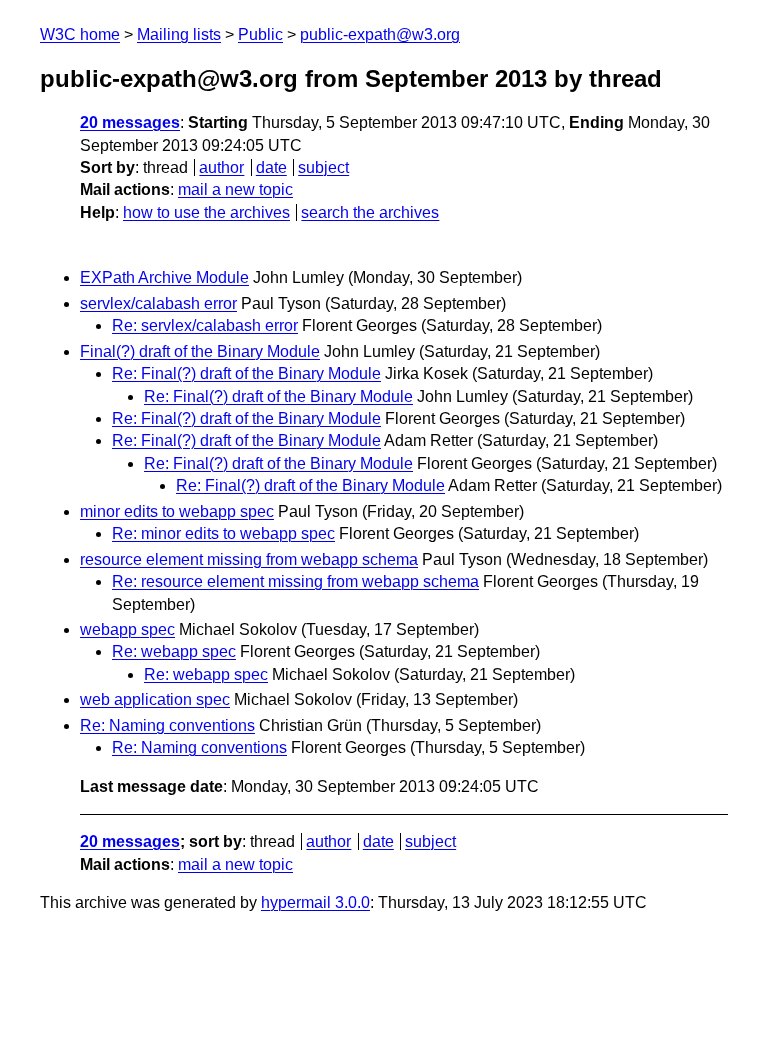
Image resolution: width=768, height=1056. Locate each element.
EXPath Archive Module (164, 277)
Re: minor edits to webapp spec (223, 533)
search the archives (370, 212)
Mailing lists (179, 34)
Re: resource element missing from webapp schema (295, 581)
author (221, 167)
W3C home (80, 34)
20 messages (130, 122)
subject (323, 167)
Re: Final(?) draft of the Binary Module (246, 373)
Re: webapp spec (174, 651)
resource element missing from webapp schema (249, 559)
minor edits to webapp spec (177, 511)
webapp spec (127, 629)
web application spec (155, 699)
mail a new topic (235, 189)
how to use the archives (206, 212)
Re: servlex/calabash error (205, 325)
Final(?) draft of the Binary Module (200, 351)
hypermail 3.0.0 (315, 902)
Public (260, 34)
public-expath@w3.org (380, 34)
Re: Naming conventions (167, 725)
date (271, 167)
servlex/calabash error (158, 303)
